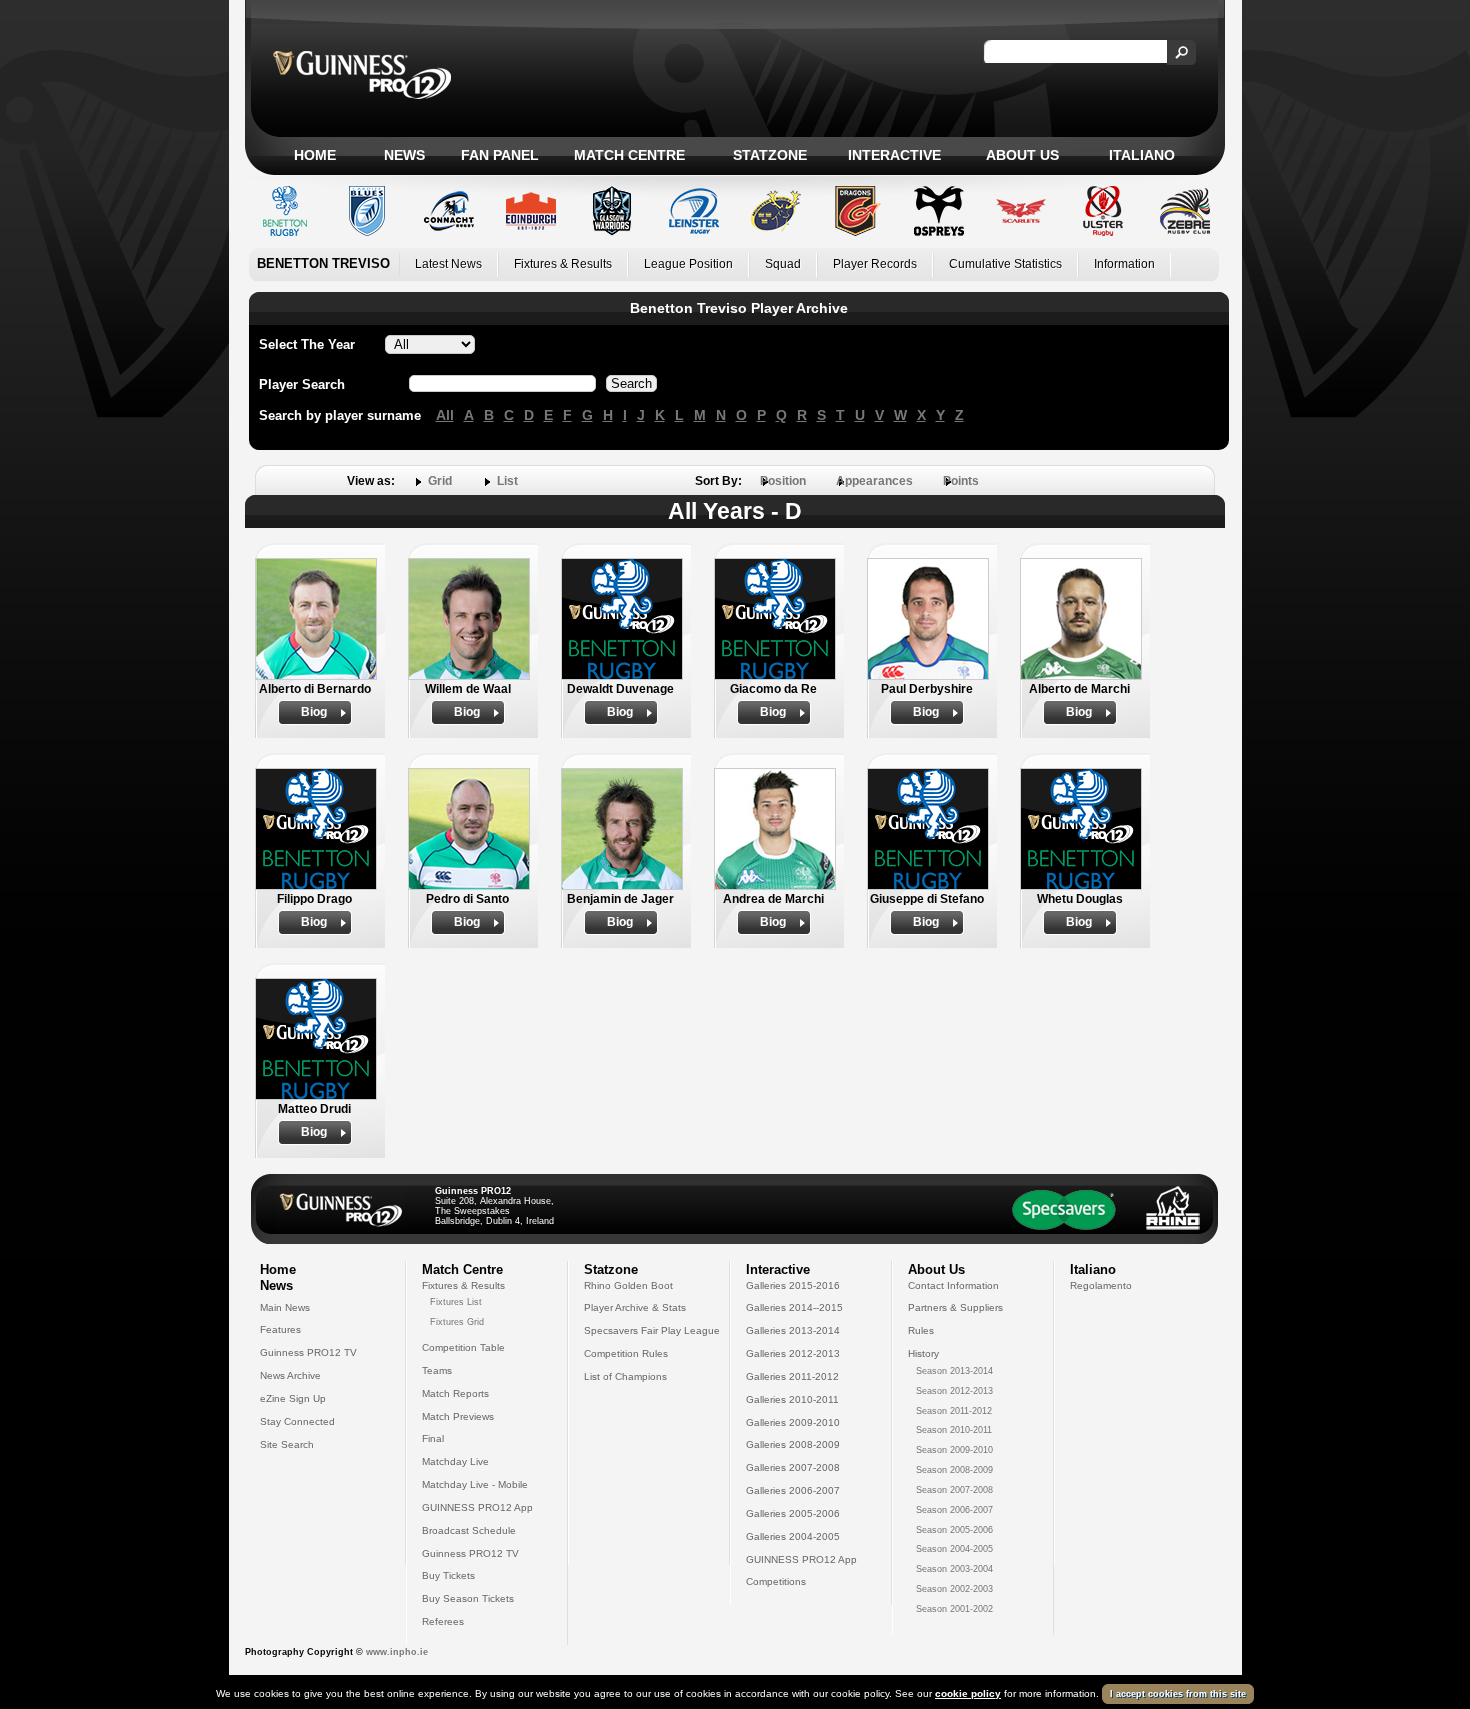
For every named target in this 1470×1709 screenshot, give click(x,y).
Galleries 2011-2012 (792, 1376)
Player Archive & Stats (635, 1307)
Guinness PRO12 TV (308, 1352)
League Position (688, 264)
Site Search (287, 1444)
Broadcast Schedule (469, 1530)
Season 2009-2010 (954, 1450)
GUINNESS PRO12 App (477, 1507)
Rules (921, 1330)
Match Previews (458, 1416)
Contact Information (953, 1285)
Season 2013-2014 (954, 1371)
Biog (314, 712)
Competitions (776, 1581)
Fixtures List (456, 1302)
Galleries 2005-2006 (793, 1513)
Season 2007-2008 (954, 1490)
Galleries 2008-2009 (793, 1444)
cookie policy (968, 1693)
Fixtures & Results (563, 264)
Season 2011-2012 (954, 1411)
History (923, 1353)
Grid (440, 481)
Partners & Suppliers (955, 1307)
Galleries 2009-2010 (793, 1422)
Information (1124, 264)
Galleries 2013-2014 (793, 1330)
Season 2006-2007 (954, 1510)
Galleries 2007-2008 (793, 1467)
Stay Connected (297, 1421)
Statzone (770, 155)
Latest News (448, 264)
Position (783, 481)
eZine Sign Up (293, 1398)
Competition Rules (626, 1353)
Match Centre (629, 155)
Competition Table (463, 1347)
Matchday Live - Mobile (475, 1484)
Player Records (875, 264)
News (404, 155)
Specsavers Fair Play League (652, 1330)
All (445, 415)
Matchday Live (455, 1461)
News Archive (290, 1375)
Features (280, 1329)
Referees (443, 1621)
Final (433, 1438)
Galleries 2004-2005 (793, 1536)
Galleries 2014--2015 (794, 1307)
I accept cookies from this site (1178, 1694)
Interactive (894, 155)
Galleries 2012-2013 (793, 1353)
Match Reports (455, 1393)
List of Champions (625, 1376)
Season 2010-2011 (954, 1430)
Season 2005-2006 (954, 1530)
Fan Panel (500, 155)
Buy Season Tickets (468, 1598)
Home (315, 155)
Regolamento (1101, 1285)
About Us (1022, 155)
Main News (285, 1307)
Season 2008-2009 (954, 1470)
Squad (783, 264)
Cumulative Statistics (1005, 264)
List (507, 481)
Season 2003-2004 (954, 1569)
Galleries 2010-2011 (792, 1399)
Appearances (874, 481)
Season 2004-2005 (954, 1549)
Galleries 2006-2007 (793, 1490)
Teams (437, 1370)
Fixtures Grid (457, 1322)
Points (961, 481)
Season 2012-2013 (954, 1391)
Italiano (1142, 155)
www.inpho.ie (397, 1652)
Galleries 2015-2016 (793, 1285)
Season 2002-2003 (954, 1589)
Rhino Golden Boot (628, 1285)
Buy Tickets (448, 1575)
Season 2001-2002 (954, 1609)
